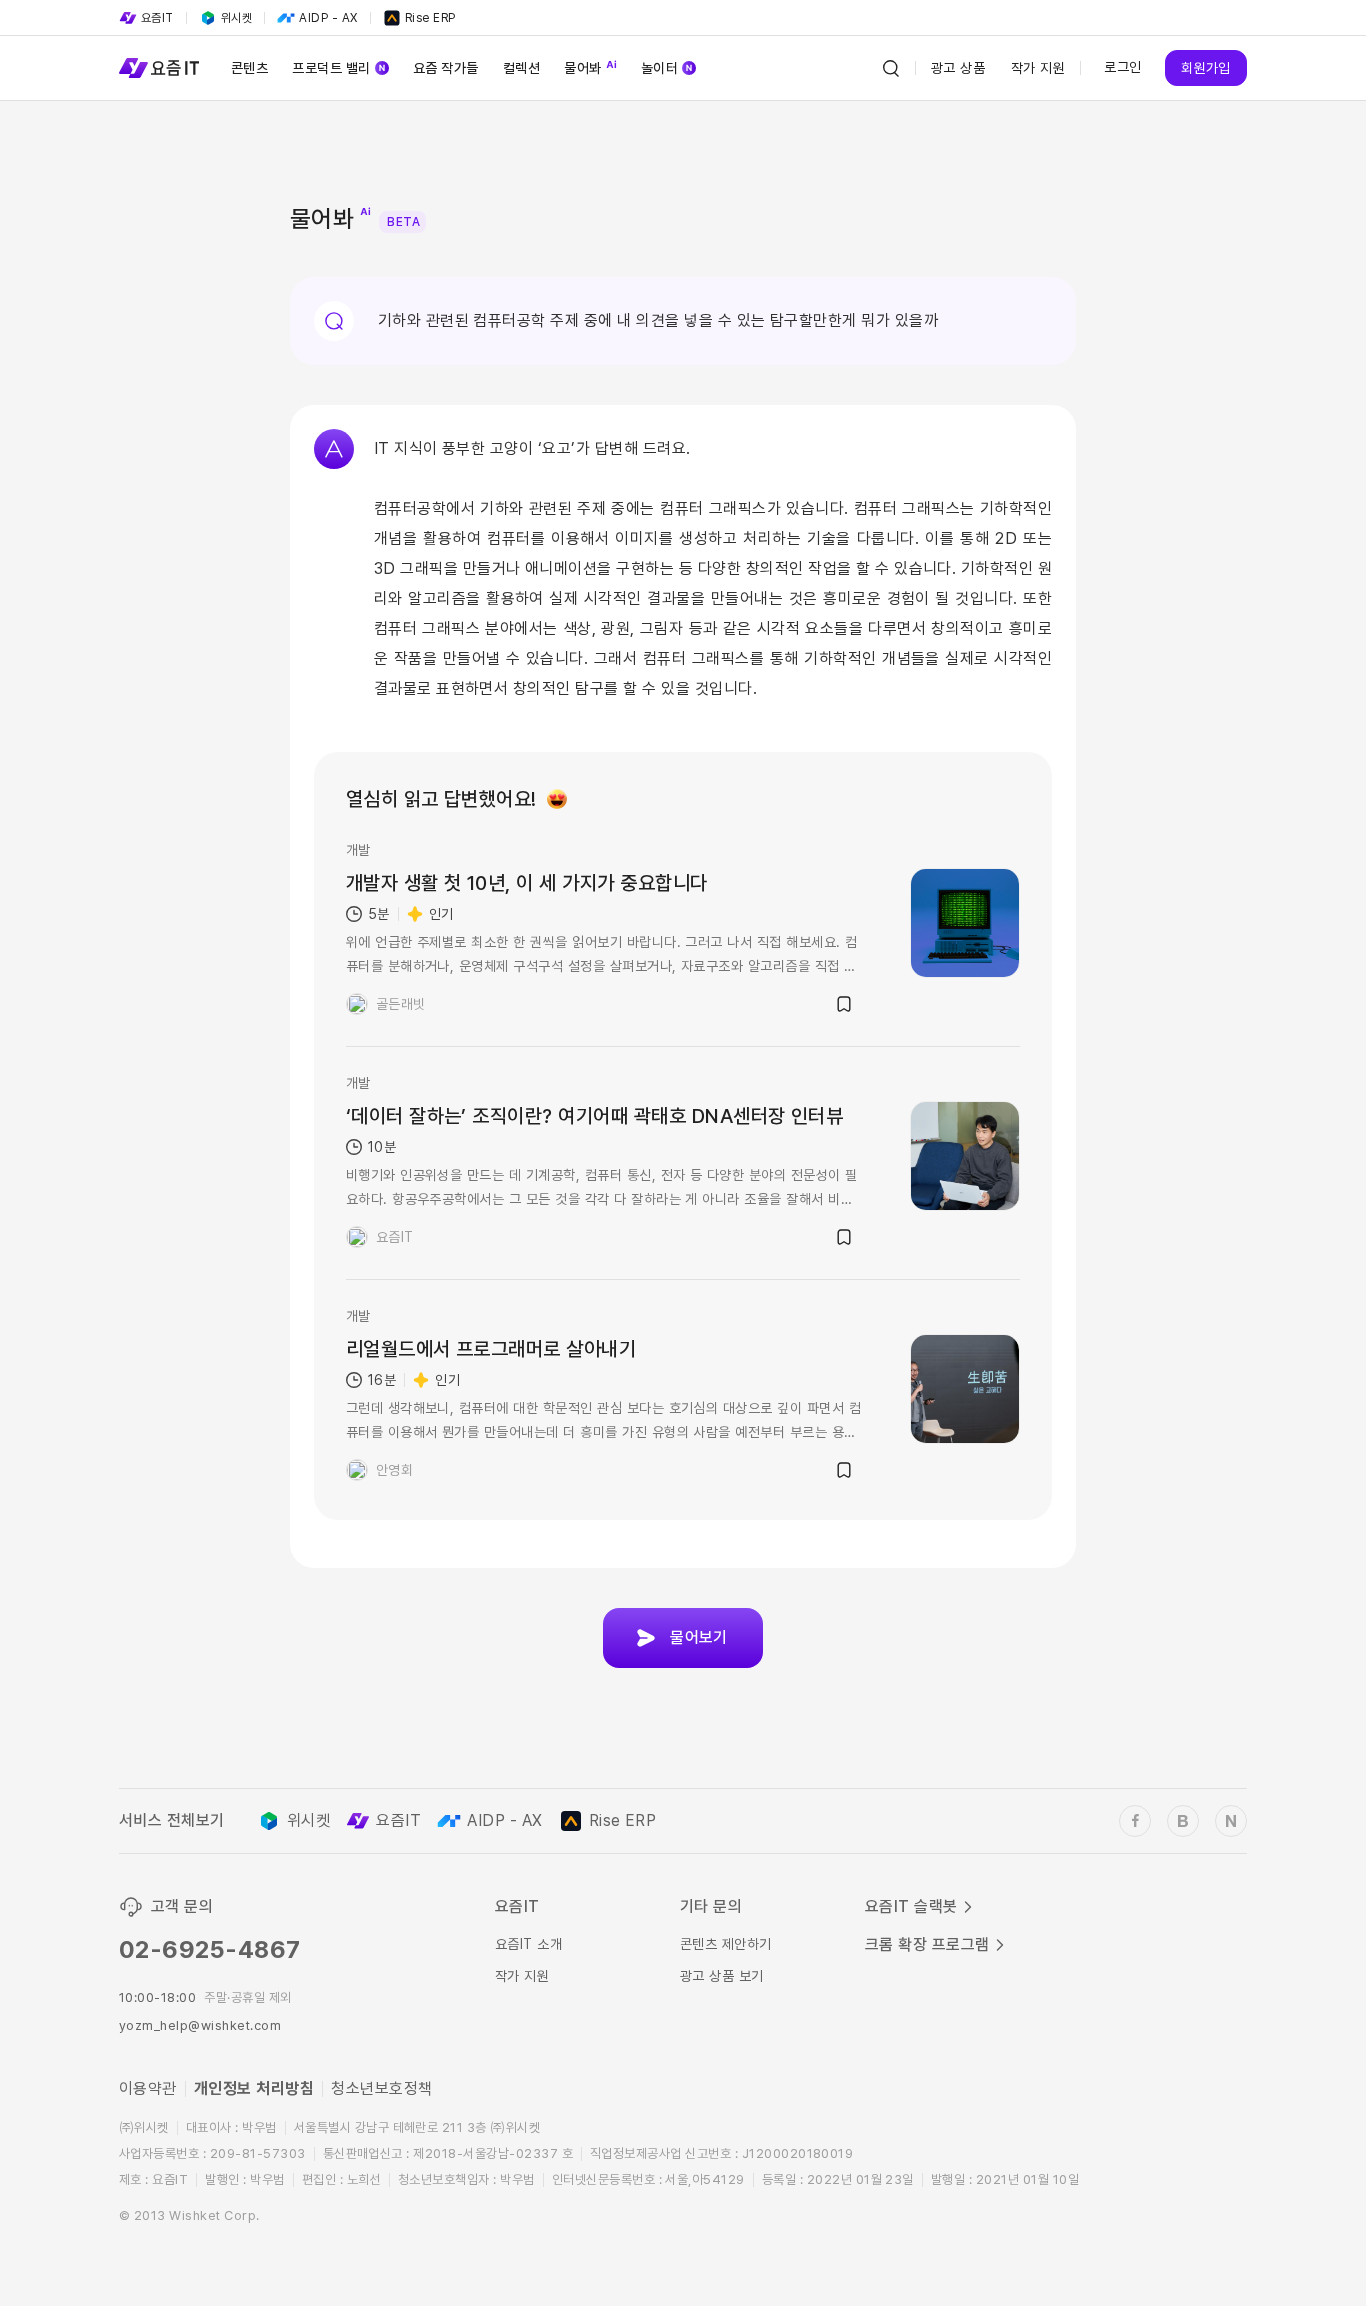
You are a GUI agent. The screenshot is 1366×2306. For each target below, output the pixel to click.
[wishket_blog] (1183, 1821)
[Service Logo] (159, 68)
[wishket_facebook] (1135, 1821)
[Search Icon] (891, 68)
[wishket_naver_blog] (1231, 1821)
